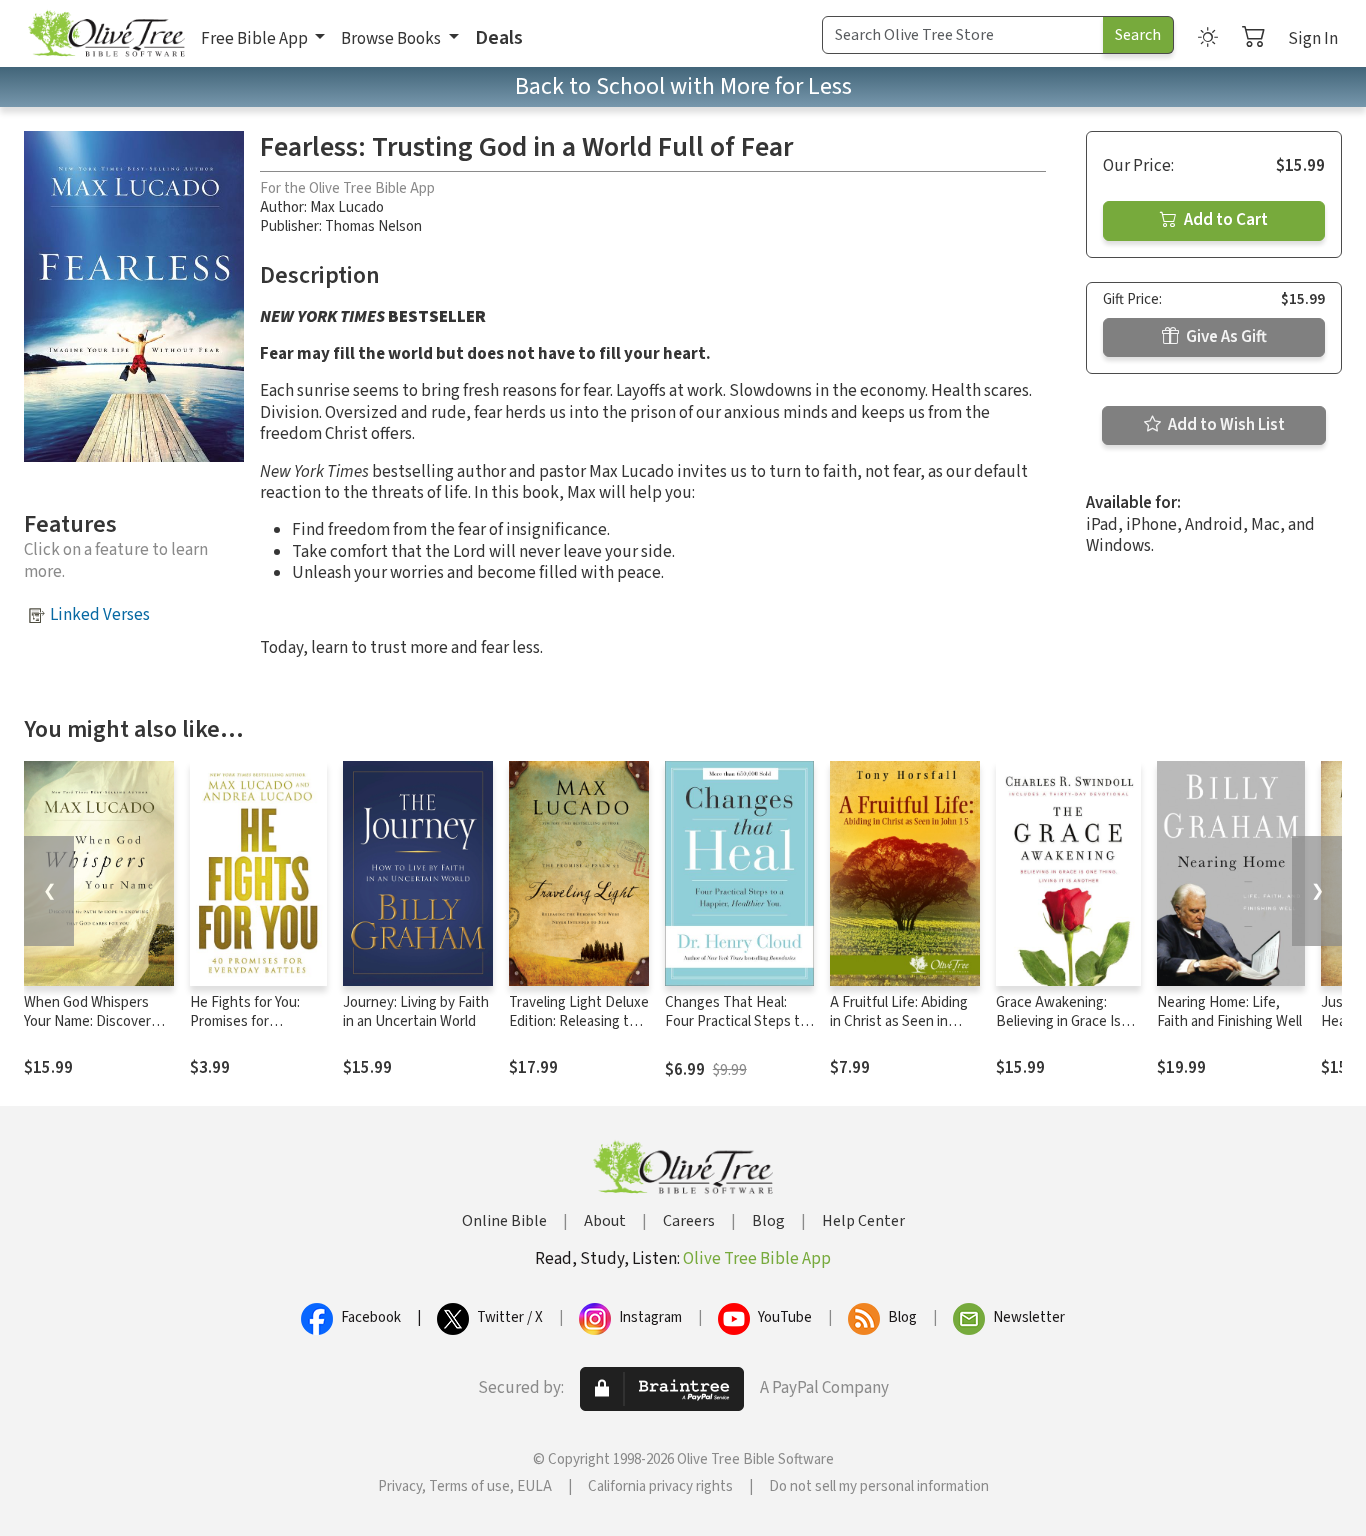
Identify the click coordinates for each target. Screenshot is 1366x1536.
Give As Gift (1225, 337)
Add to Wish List (1225, 425)
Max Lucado (347, 207)
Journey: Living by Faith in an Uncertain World (416, 1012)
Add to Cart (1224, 220)
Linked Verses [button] (100, 615)
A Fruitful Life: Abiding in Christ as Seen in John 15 (899, 1021)
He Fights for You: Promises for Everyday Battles (245, 1021)
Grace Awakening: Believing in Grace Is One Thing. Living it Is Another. (1063, 1031)
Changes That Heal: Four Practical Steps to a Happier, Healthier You (739, 1021)
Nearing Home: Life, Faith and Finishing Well (1229, 1012)
